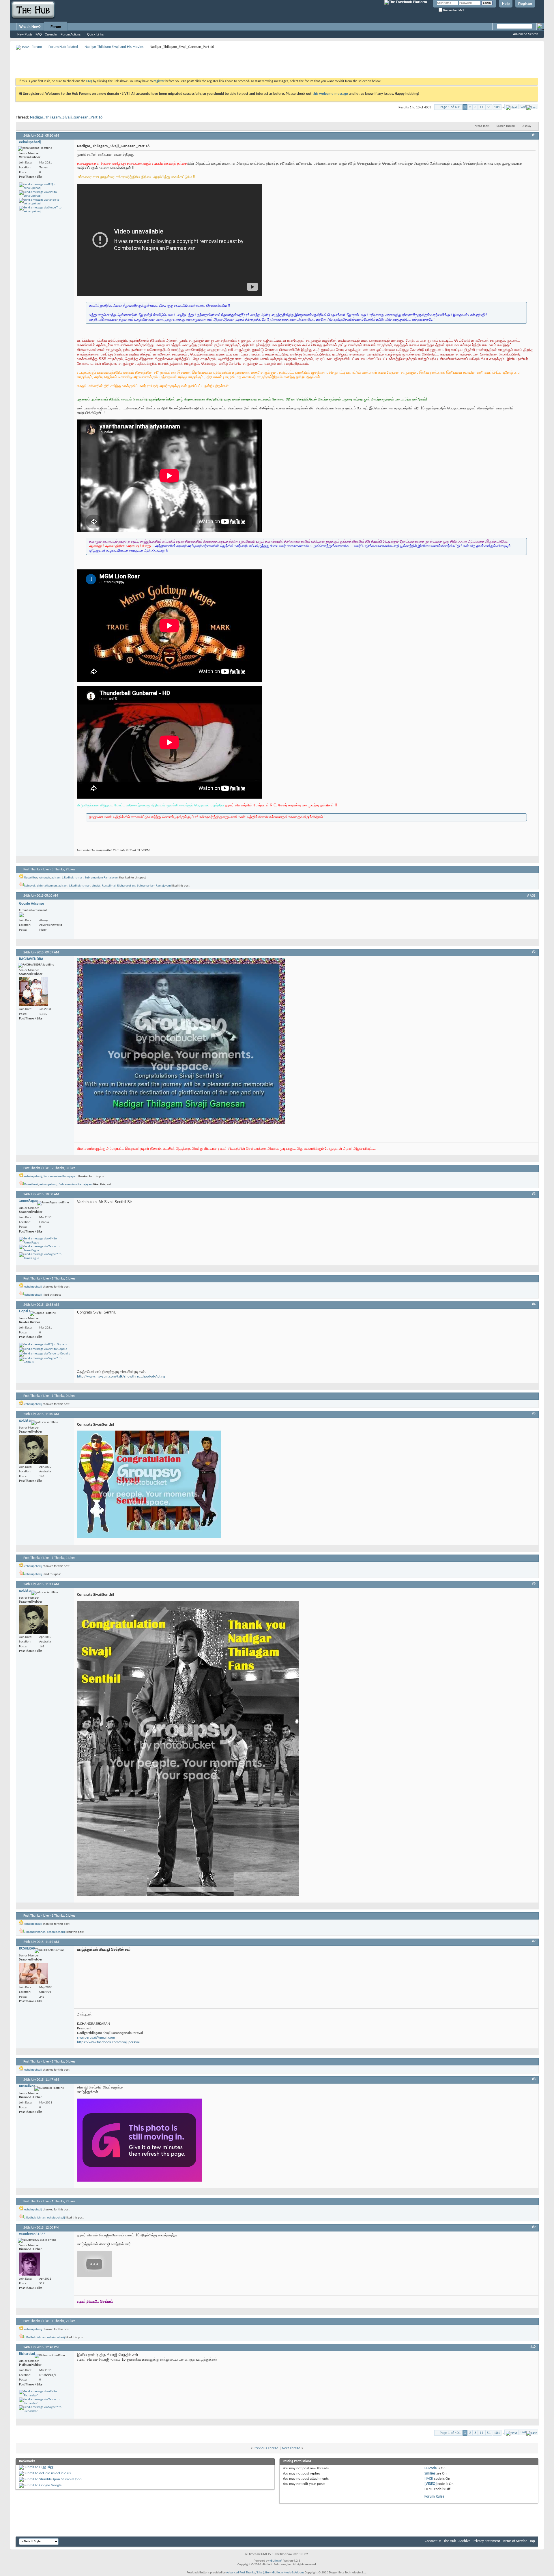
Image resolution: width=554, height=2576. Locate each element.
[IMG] (429, 2479)
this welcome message (330, 94)
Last (523, 107)
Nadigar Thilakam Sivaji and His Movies (114, 47)
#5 (534, 1414)
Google (56, 2485)
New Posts (25, 34)
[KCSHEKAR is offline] (33, 1973)
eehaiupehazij (33, 1176)
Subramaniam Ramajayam (102, 878)
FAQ (39, 34)
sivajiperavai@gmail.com (96, 2038)
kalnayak (44, 878)
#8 (534, 2079)
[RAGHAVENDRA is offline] (33, 991)
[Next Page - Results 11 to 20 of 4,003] (512, 107)
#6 (534, 1584)
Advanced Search (526, 34)
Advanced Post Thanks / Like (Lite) (248, 2573)
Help (506, 4)
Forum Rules (434, 2497)
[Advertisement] (121, 63)
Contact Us (433, 2541)
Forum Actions (71, 34)
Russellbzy (31, 878)
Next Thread (291, 2448)
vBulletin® (276, 2561)
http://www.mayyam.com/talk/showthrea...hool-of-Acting (121, 1377)
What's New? (30, 27)
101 (497, 107)
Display (526, 126)
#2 (534, 952)
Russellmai (109, 886)
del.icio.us (63, 2473)
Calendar (51, 34)
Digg (50, 2467)
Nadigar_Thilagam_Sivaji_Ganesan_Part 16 (66, 117)
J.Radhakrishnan (73, 878)
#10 (533, 2347)
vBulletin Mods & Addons (288, 2573)
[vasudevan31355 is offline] (30, 2264)
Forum (56, 27)
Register (525, 4)
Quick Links (96, 34)
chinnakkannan (47, 886)
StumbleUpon (71, 2479)
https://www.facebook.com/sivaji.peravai (108, 2042)
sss (134, 886)
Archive (464, 2541)
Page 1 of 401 (450, 107)
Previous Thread (266, 2448)
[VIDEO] (431, 2484)
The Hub (450, 2541)
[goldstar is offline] (33, 1449)
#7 (534, 1941)
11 (482, 107)
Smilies (430, 2474)
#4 (534, 1304)
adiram (56, 878)
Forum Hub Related (63, 47)
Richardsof (124, 886)
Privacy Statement (486, 2541)
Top (532, 2541)
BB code (431, 2468)
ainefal (96, 886)
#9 (534, 2227)
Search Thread (506, 126)
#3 (534, 1194)
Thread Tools (481, 126)
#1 (534, 135)
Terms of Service (515, 2541)
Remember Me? (453, 10)
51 (489, 107)
